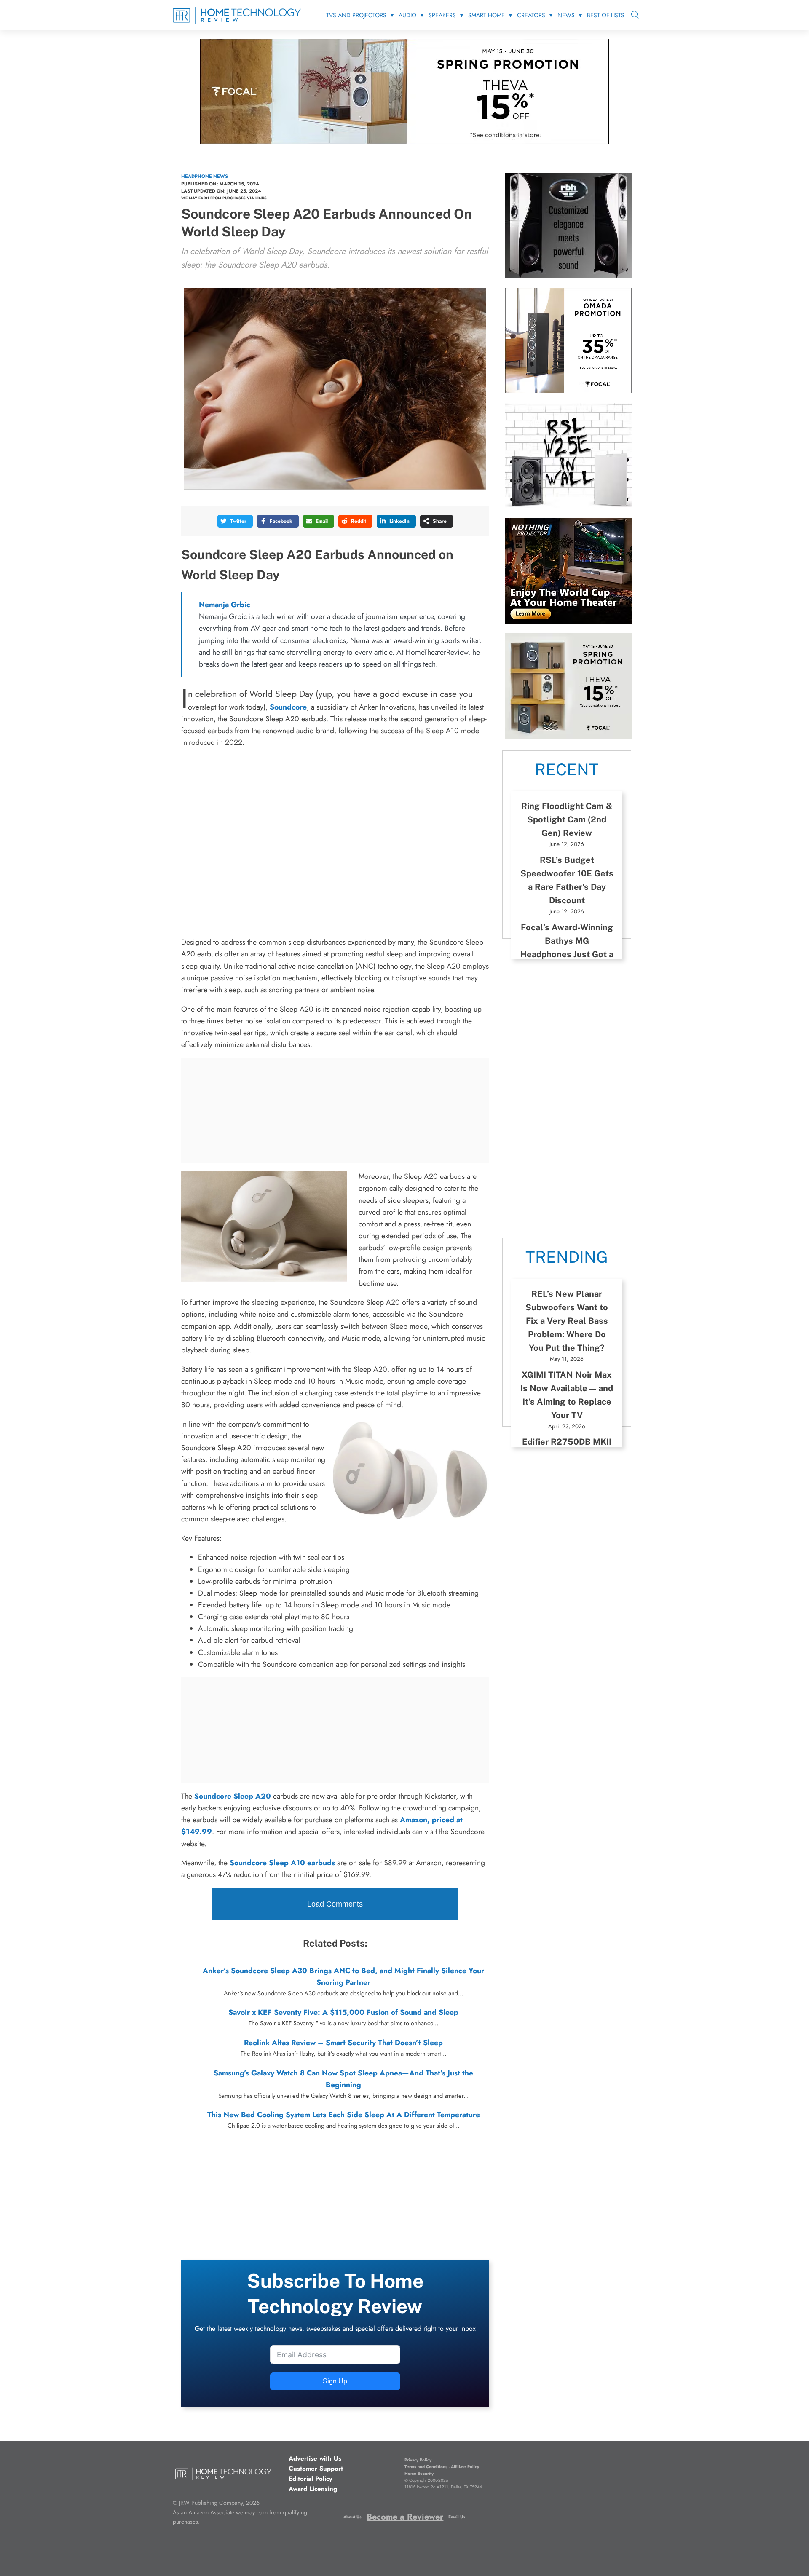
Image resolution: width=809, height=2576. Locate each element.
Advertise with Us (315, 2458)
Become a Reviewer (405, 2517)
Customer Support (316, 2469)
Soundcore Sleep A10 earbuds (282, 1863)
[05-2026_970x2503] (404, 142)
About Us (352, 2517)
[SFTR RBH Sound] (568, 276)
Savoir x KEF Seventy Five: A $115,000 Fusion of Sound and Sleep (343, 2012)
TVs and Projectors (356, 15)
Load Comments (335, 1904)
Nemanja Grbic (225, 605)
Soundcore (288, 707)
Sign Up (335, 2381)
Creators (531, 15)
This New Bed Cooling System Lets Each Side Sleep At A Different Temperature (344, 2115)
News (566, 15)
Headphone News (205, 176)
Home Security (419, 2473)
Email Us (457, 2517)
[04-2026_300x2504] (568, 391)
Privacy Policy (418, 2460)
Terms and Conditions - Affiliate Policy (442, 2467)
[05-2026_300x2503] (568, 736)
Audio (407, 15)
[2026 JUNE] (568, 621)
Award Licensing (313, 2489)
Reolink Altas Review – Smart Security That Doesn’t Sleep (343, 2043)
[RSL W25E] (568, 506)
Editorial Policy (311, 2479)
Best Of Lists (606, 15)
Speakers (442, 15)
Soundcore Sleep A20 (233, 1796)
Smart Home (486, 15)
